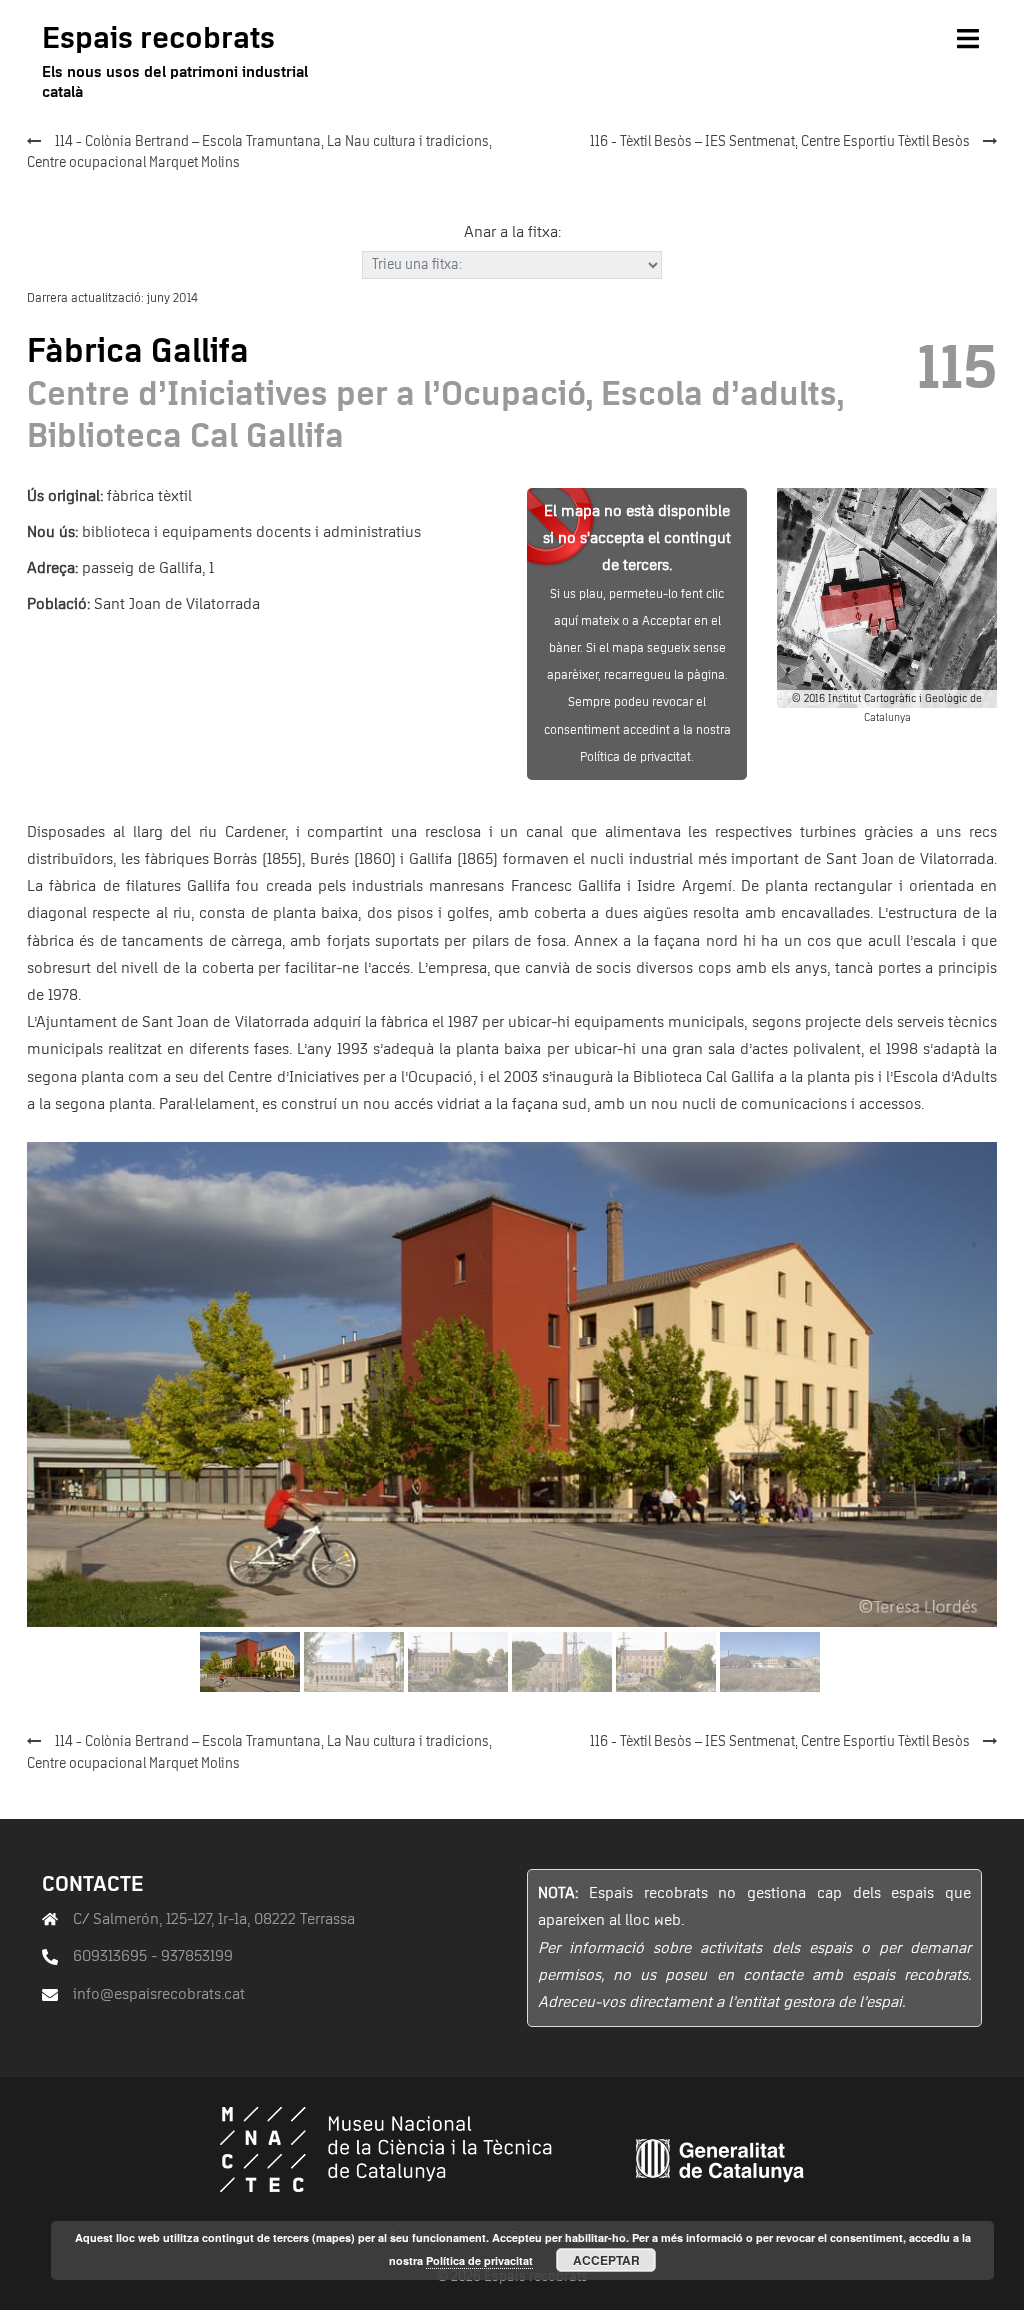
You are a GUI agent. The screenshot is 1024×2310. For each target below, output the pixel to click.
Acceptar (606, 2260)
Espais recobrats (158, 39)
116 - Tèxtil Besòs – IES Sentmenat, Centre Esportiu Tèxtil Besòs (780, 142)
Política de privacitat (479, 2260)
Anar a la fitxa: (512, 232)
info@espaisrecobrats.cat (159, 1994)
